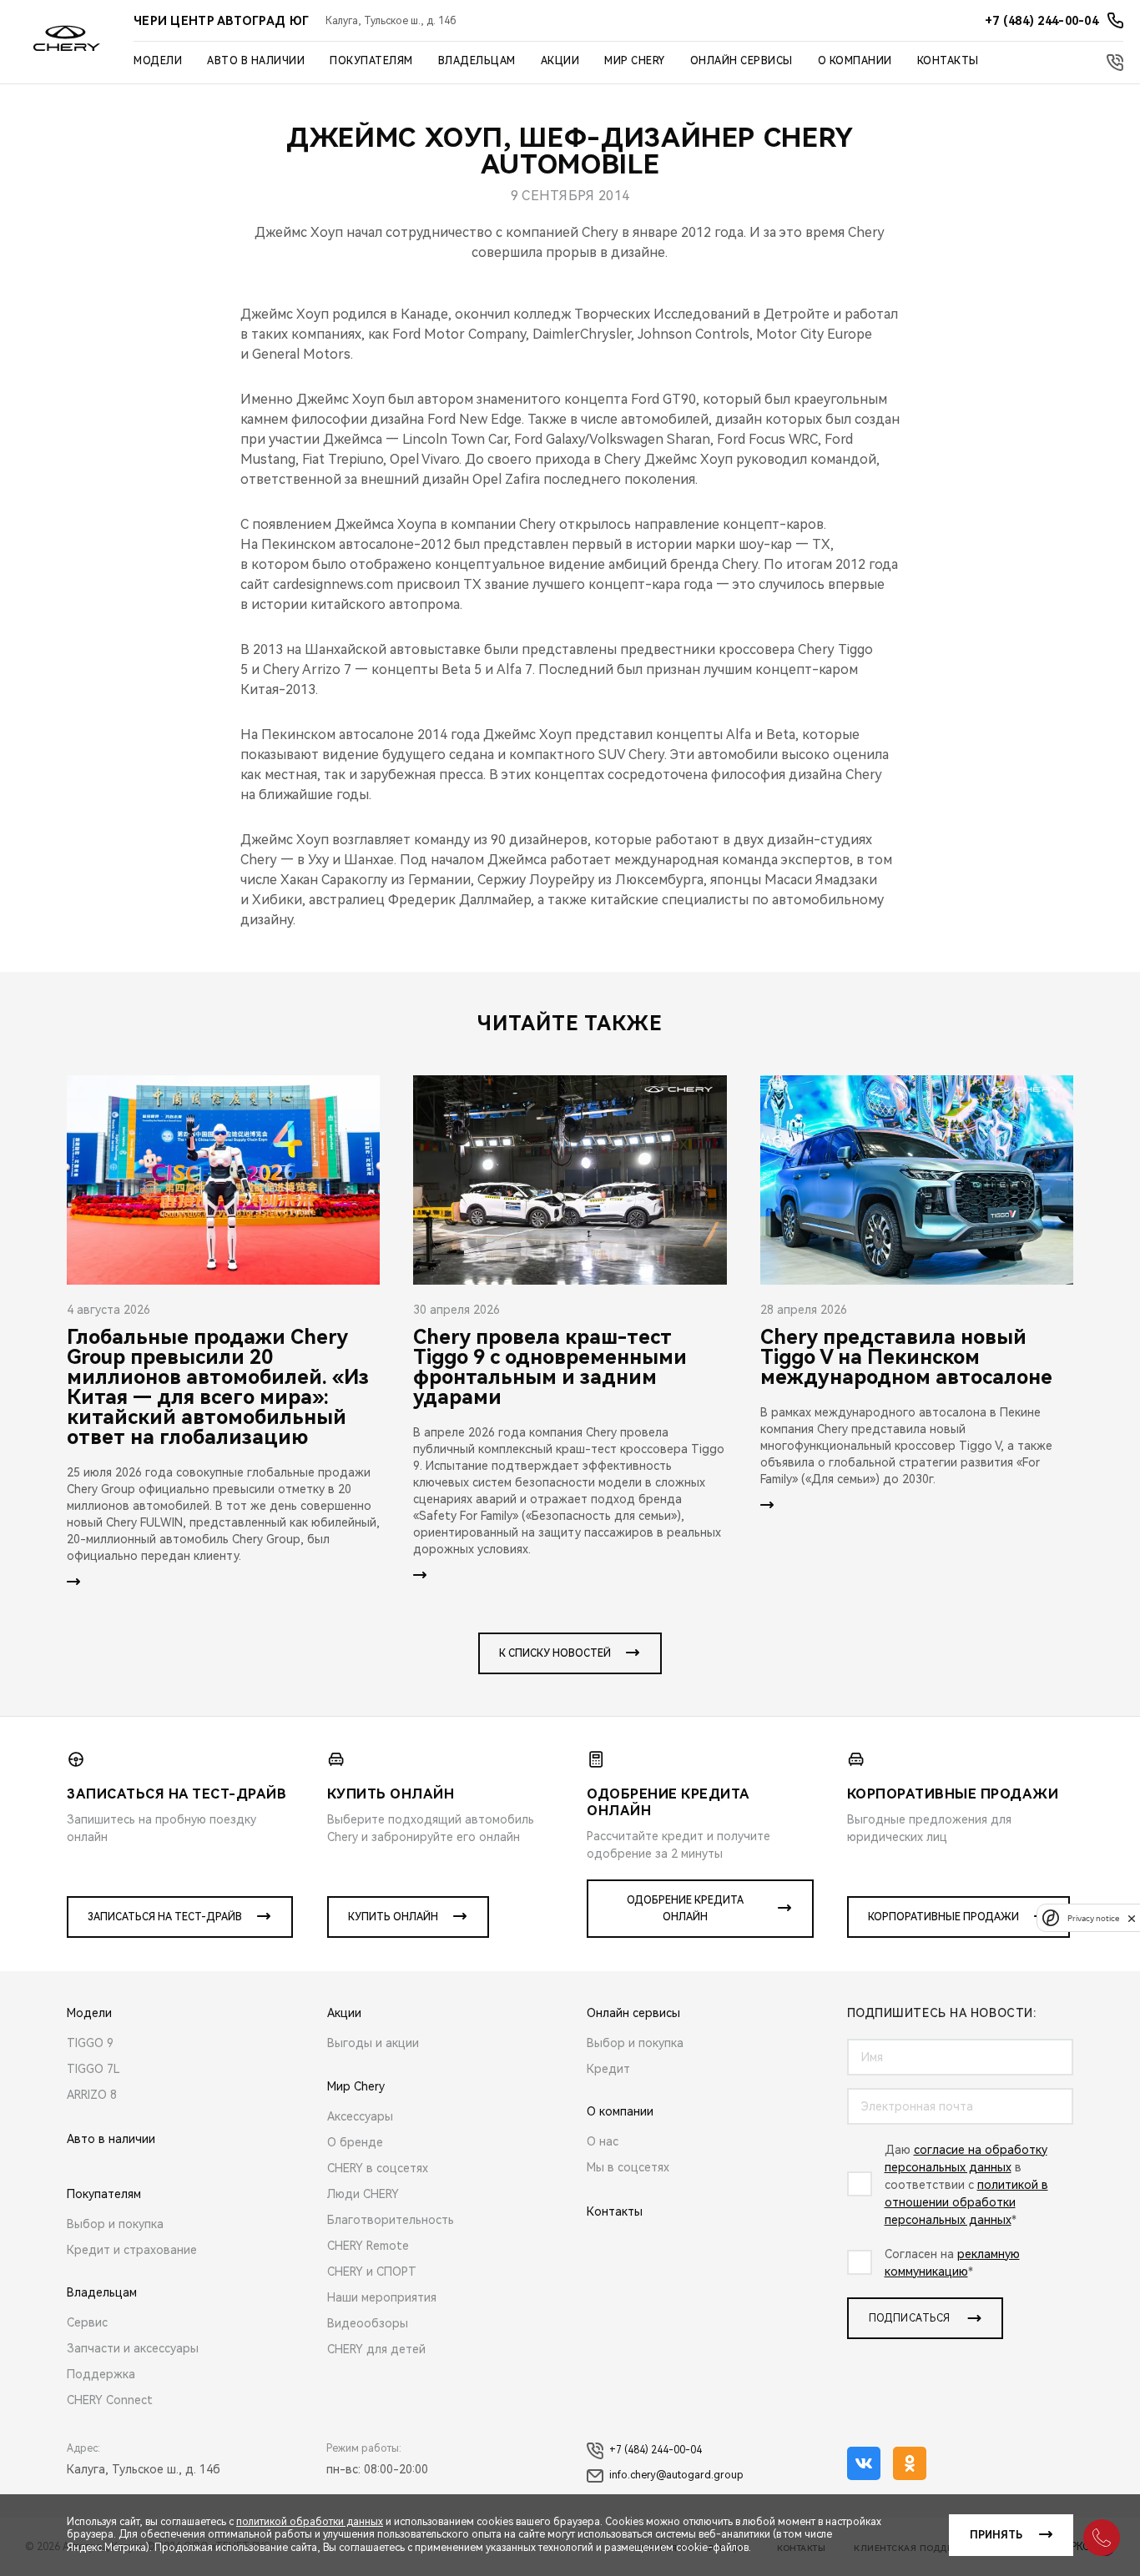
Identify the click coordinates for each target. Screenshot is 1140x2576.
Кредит (608, 2069)
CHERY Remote (368, 2246)
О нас (603, 2141)
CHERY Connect (110, 2400)
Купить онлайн (393, 1917)
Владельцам (477, 61)
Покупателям (371, 61)
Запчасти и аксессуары (133, 2348)
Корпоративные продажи (943, 1917)
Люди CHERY (363, 2194)
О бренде (355, 2142)
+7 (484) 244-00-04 (656, 2450)
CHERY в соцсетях (378, 2168)
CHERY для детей (376, 2349)
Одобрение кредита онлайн (685, 1909)
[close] (1132, 1918)
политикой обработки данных (310, 2522)
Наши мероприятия (382, 2297)
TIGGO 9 (90, 2043)
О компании (855, 61)
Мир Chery (635, 61)
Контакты (948, 61)
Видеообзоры (368, 2323)
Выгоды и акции (373, 2043)
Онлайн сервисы (742, 61)
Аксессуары (360, 2116)
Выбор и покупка (115, 2224)
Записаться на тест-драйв (165, 1917)
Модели (158, 61)
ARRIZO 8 (92, 2095)
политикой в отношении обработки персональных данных (966, 2202)
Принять (996, 2535)
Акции (560, 61)
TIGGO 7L (93, 2069)
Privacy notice (1093, 1918)
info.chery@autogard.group (676, 2475)
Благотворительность (391, 2220)
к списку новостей (555, 1653)
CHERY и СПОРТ (372, 2272)
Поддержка (101, 2374)
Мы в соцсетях (628, 2167)
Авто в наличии (256, 61)
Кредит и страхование (132, 2250)
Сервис (87, 2322)
